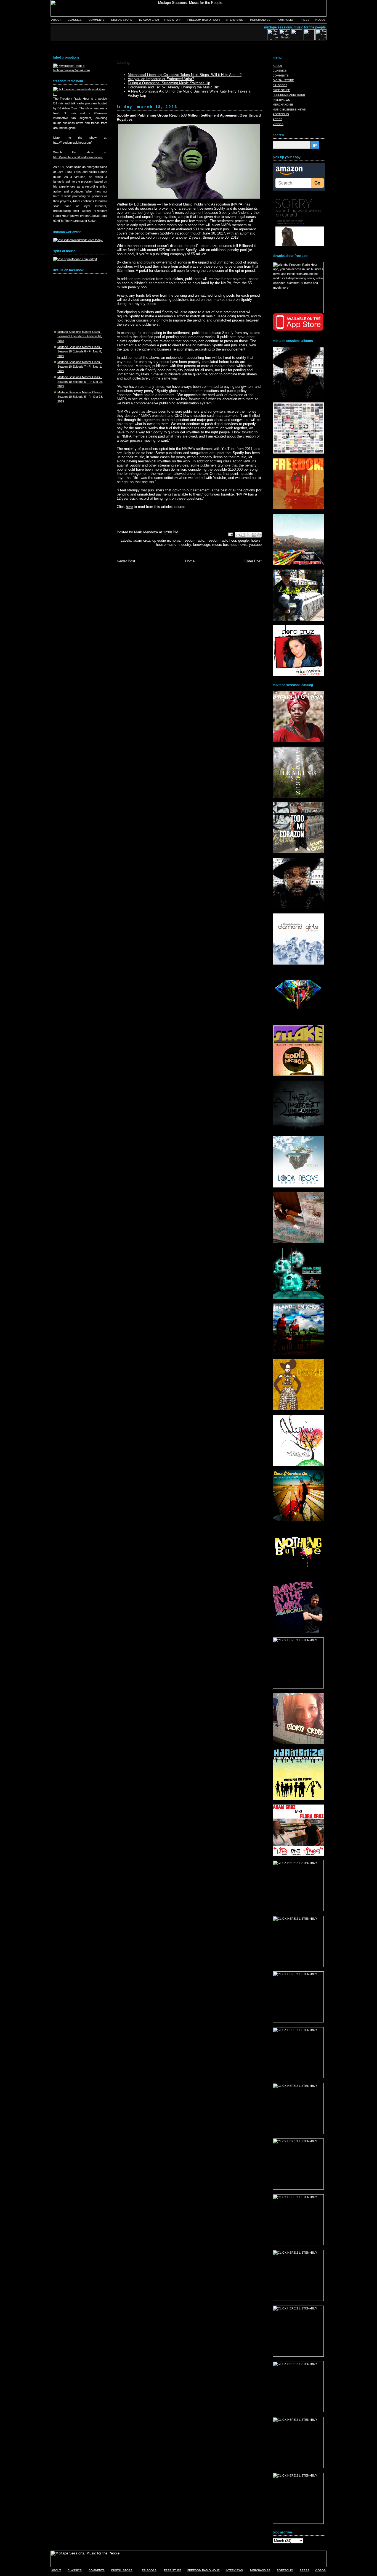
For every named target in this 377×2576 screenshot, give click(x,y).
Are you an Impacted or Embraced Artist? (161, 79)
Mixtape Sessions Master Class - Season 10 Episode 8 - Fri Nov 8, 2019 (80, 351)
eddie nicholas (169, 540)
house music (166, 545)
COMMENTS (97, 20)
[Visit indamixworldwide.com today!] (78, 240)
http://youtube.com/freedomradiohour (78, 157)
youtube (255, 545)
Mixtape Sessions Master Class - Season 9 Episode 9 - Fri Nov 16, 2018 (80, 336)
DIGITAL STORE (122, 20)
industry (185, 545)
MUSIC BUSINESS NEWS (289, 110)
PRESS (305, 20)
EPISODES (280, 85)
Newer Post (126, 561)
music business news (229, 545)
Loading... (125, 63)
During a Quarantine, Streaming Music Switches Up (169, 83)
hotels (256, 540)
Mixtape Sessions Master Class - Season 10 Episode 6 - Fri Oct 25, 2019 (80, 382)
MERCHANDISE (260, 20)
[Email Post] (231, 534)
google (243, 540)
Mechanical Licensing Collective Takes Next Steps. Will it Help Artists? (185, 75)
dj (154, 540)
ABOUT (56, 20)
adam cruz (142, 540)
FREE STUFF (172, 20)
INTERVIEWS (234, 20)
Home (190, 561)
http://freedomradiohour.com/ (72, 143)
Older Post (253, 561)
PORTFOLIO (285, 20)
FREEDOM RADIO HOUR (204, 20)
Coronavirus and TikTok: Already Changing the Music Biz (173, 87)
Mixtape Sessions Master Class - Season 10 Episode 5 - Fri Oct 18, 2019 (80, 397)
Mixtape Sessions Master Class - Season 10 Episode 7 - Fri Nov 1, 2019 (80, 366)
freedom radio (193, 540)
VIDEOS (320, 20)
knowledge (202, 545)
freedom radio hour (221, 540)
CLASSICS (75, 20)
